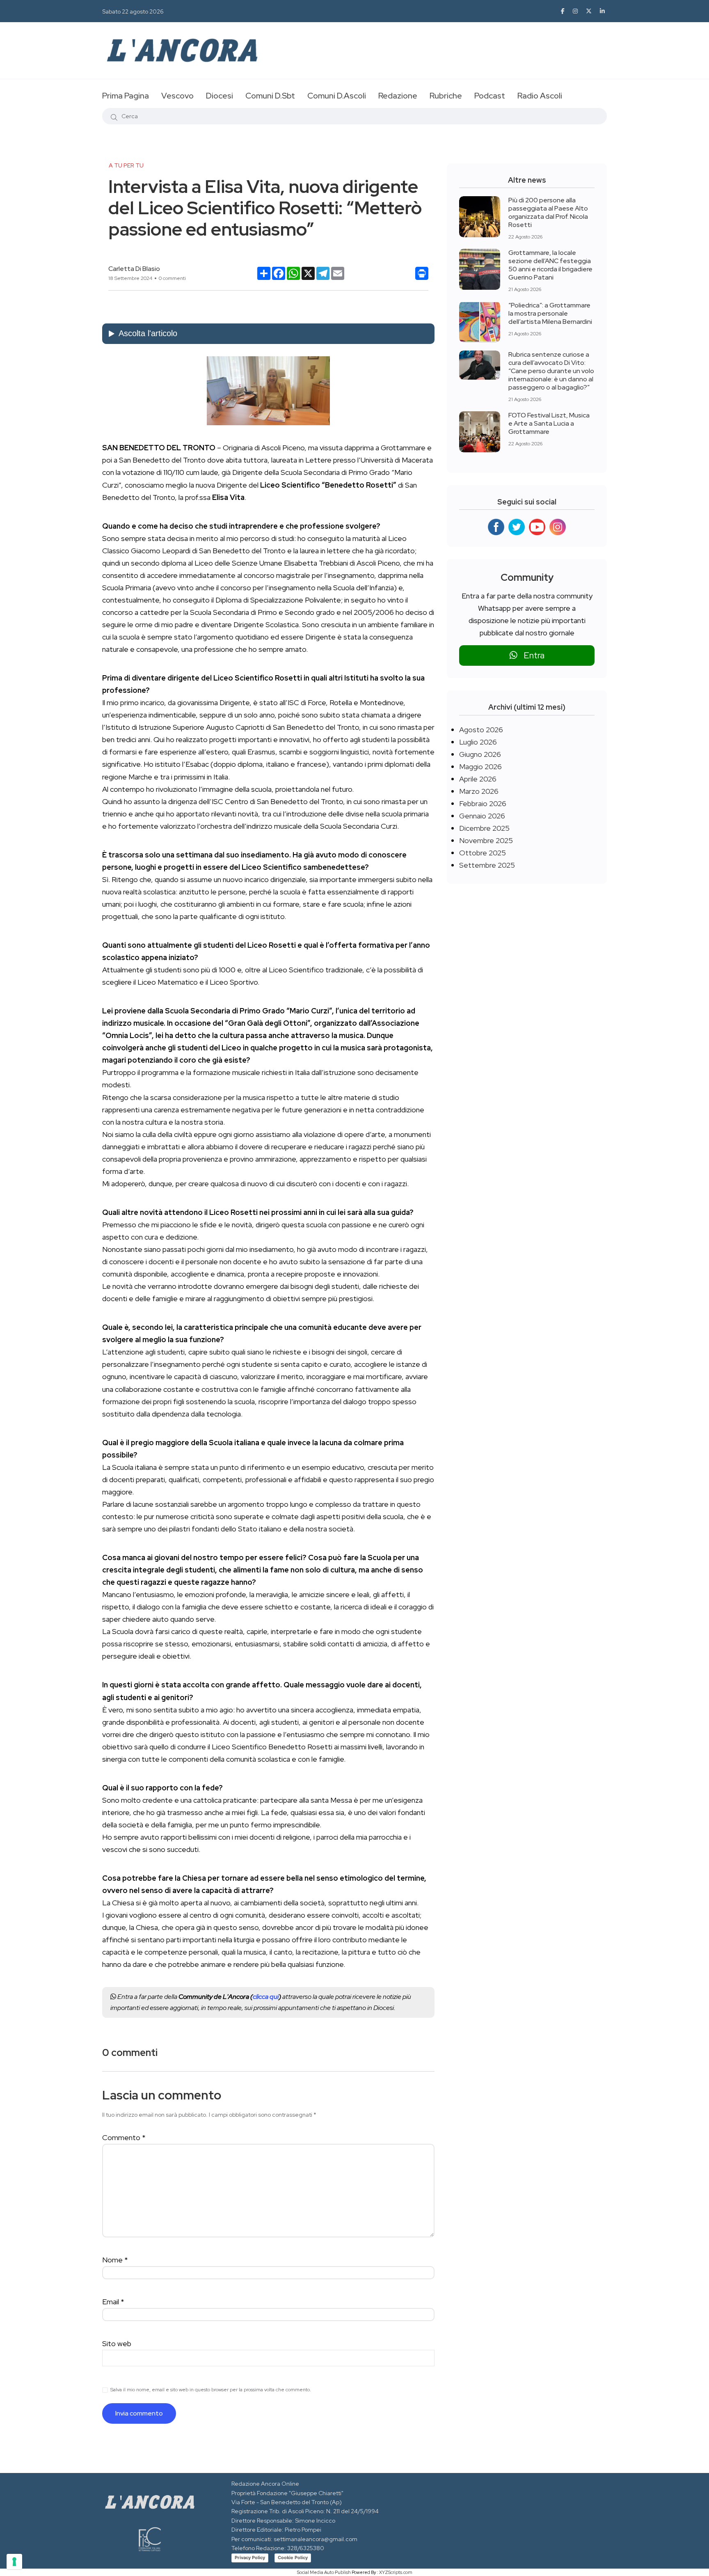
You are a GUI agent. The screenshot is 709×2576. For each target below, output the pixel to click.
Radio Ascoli (540, 96)
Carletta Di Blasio (134, 269)
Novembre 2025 (486, 840)
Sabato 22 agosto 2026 (133, 11)
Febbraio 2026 (483, 803)
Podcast (490, 96)
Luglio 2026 (478, 742)
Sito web (117, 2343)
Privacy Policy (250, 2558)
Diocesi (220, 96)
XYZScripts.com (396, 2572)
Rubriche (446, 96)
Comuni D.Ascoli (337, 96)
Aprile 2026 (478, 779)
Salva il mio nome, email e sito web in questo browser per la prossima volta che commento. (211, 2390)
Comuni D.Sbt (270, 96)
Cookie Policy (293, 2558)
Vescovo (177, 96)
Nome (115, 2260)
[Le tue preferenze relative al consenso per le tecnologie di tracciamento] (14, 2562)
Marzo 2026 (479, 791)
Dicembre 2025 (484, 828)
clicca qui (266, 1997)
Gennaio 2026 (482, 816)
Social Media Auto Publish (324, 2572)
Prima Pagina (126, 96)
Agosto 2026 (481, 730)
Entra (531, 655)
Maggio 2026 (480, 767)
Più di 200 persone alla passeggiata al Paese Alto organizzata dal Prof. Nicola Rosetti (548, 212)
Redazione (398, 96)
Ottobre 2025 (483, 853)
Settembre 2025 (487, 865)
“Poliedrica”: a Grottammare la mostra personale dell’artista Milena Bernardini (550, 313)
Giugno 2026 (480, 754)
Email (113, 2302)
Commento (124, 2137)
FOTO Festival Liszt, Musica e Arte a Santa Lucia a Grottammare (549, 423)
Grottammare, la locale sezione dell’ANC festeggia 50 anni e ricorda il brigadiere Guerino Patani (550, 265)
